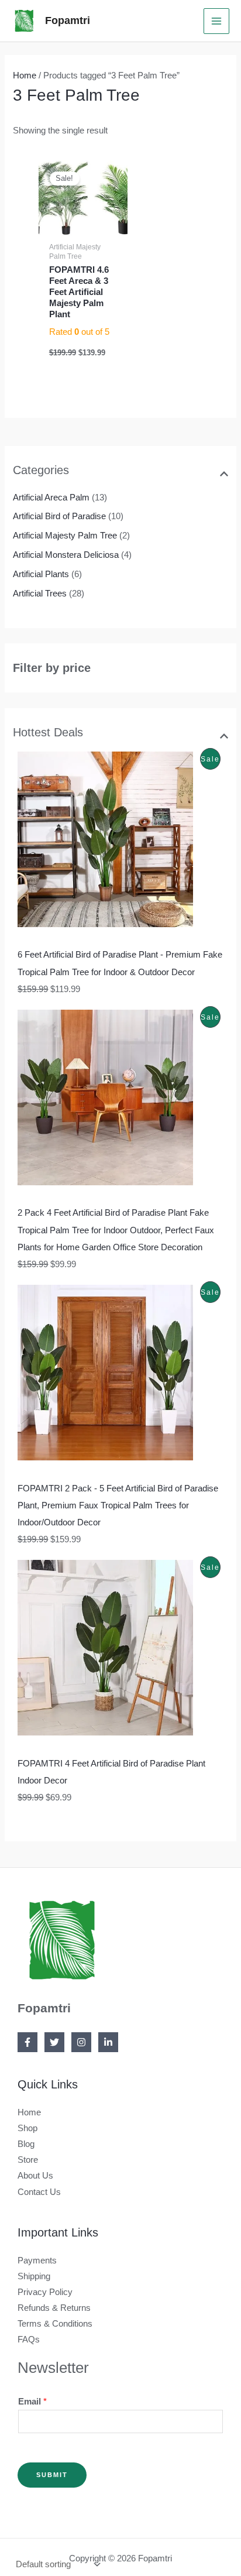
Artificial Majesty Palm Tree (65, 536)
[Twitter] (54, 2042)
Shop (27, 2128)
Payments (37, 2261)
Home (25, 76)
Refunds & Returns (54, 2308)
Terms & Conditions (55, 2324)
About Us (35, 2176)
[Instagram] (81, 2042)
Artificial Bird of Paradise (59, 516)
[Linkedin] (108, 2042)
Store (28, 2160)
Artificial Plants (41, 574)
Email (32, 2402)
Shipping (34, 2276)
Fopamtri (68, 20)
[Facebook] (27, 2042)
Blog (26, 2144)
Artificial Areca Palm (51, 498)
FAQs (29, 2340)
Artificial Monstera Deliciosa (66, 555)
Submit (52, 2475)
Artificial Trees (40, 594)
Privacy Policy (45, 2292)
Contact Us (39, 2192)
